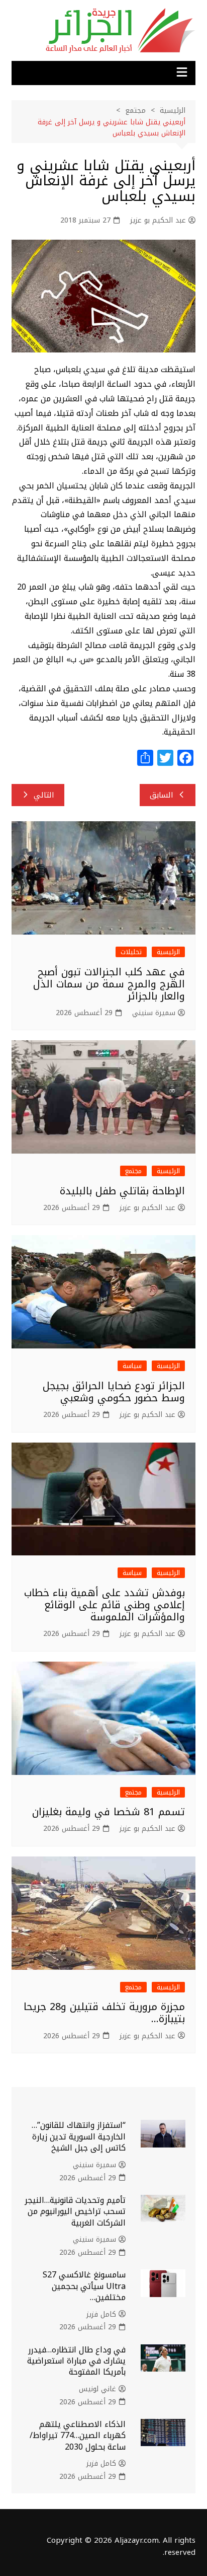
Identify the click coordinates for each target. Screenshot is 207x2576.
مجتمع (133, 1171)
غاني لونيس (97, 2389)
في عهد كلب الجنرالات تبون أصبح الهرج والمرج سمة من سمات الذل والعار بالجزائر (109, 984)
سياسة (132, 1366)
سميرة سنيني (154, 1013)
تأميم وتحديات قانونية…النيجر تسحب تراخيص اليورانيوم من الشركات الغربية (75, 2211)
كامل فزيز (101, 2315)
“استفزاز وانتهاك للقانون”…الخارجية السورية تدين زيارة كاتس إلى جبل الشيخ (79, 2136)
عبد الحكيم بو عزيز (158, 221)
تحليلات (131, 952)
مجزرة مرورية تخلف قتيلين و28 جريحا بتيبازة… (104, 2013)
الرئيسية (168, 952)
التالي (44, 795)
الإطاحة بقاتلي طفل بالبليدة (122, 1191)
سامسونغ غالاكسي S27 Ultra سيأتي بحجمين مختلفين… (84, 2286)
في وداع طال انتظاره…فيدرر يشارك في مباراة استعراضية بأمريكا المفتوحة (76, 2361)
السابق (162, 795)
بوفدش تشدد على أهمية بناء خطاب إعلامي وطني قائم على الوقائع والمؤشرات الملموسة (105, 1605)
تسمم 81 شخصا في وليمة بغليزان (109, 1812)
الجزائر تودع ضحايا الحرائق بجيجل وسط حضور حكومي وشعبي (114, 1392)
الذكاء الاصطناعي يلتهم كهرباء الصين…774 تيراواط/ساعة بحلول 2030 (78, 2436)
